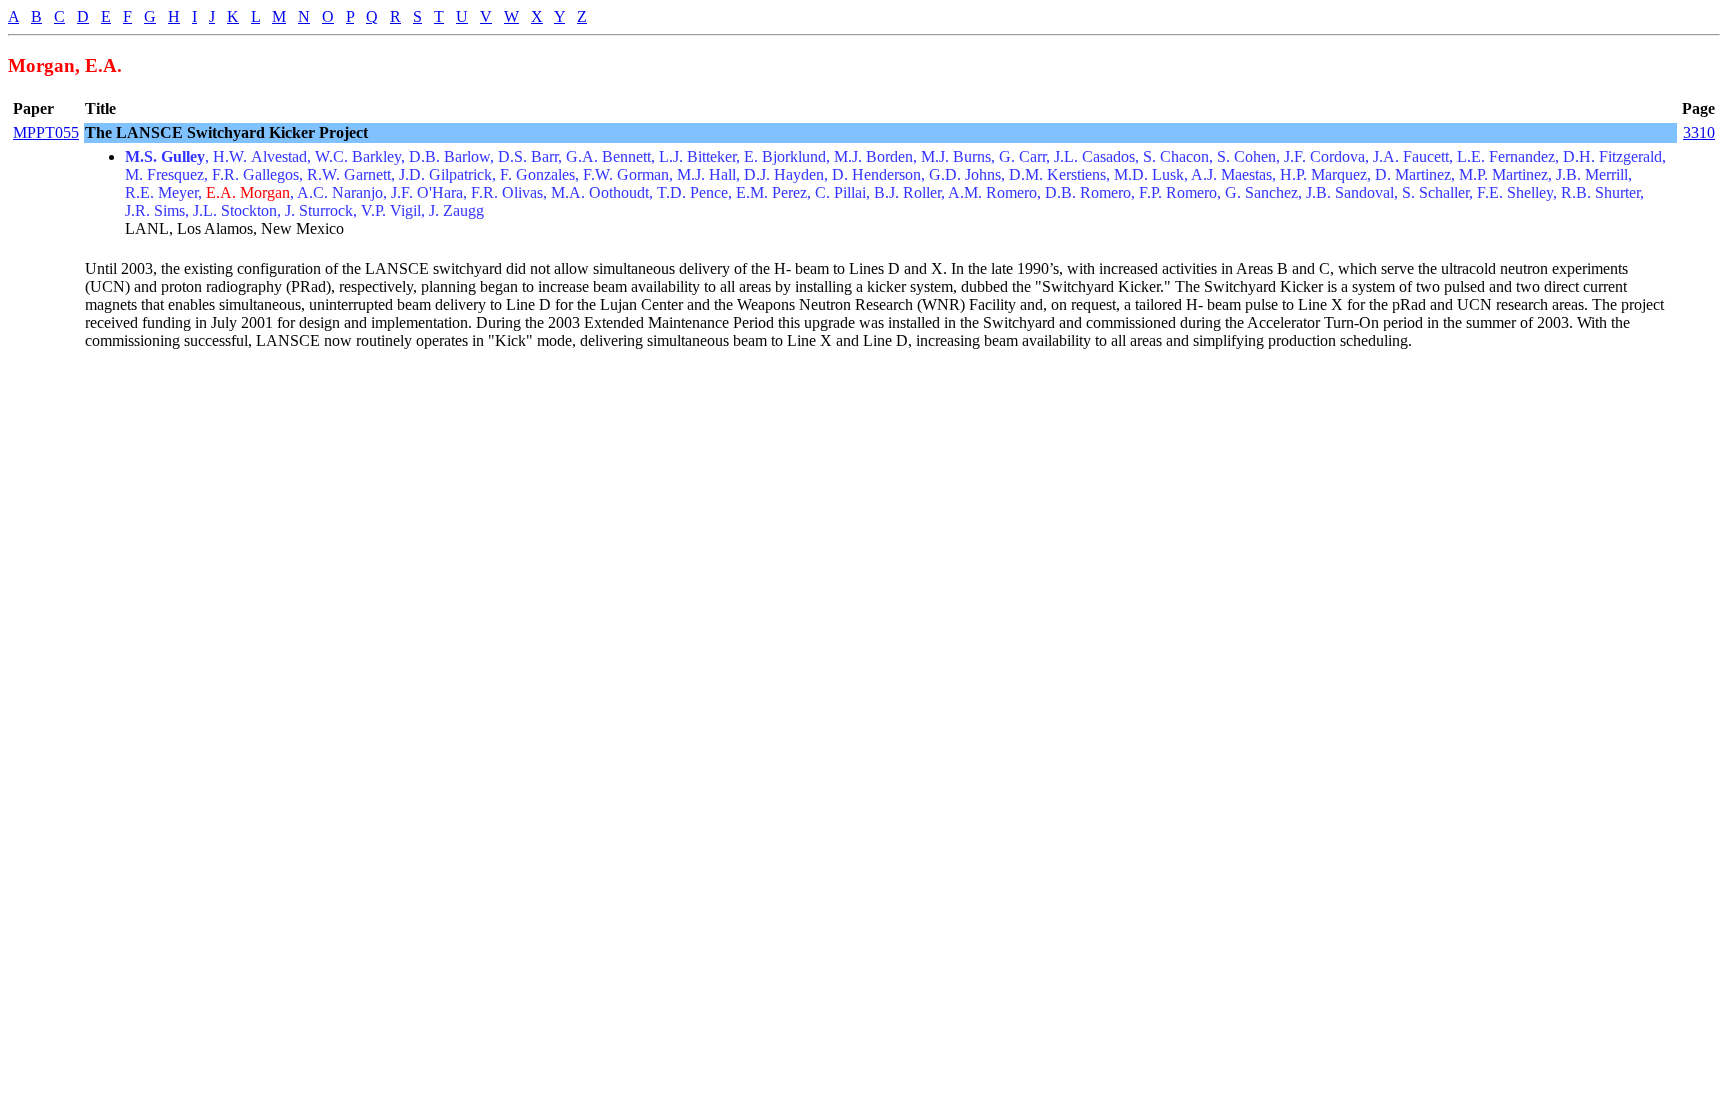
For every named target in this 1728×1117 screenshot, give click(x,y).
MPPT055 (46, 132)
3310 (1699, 132)
